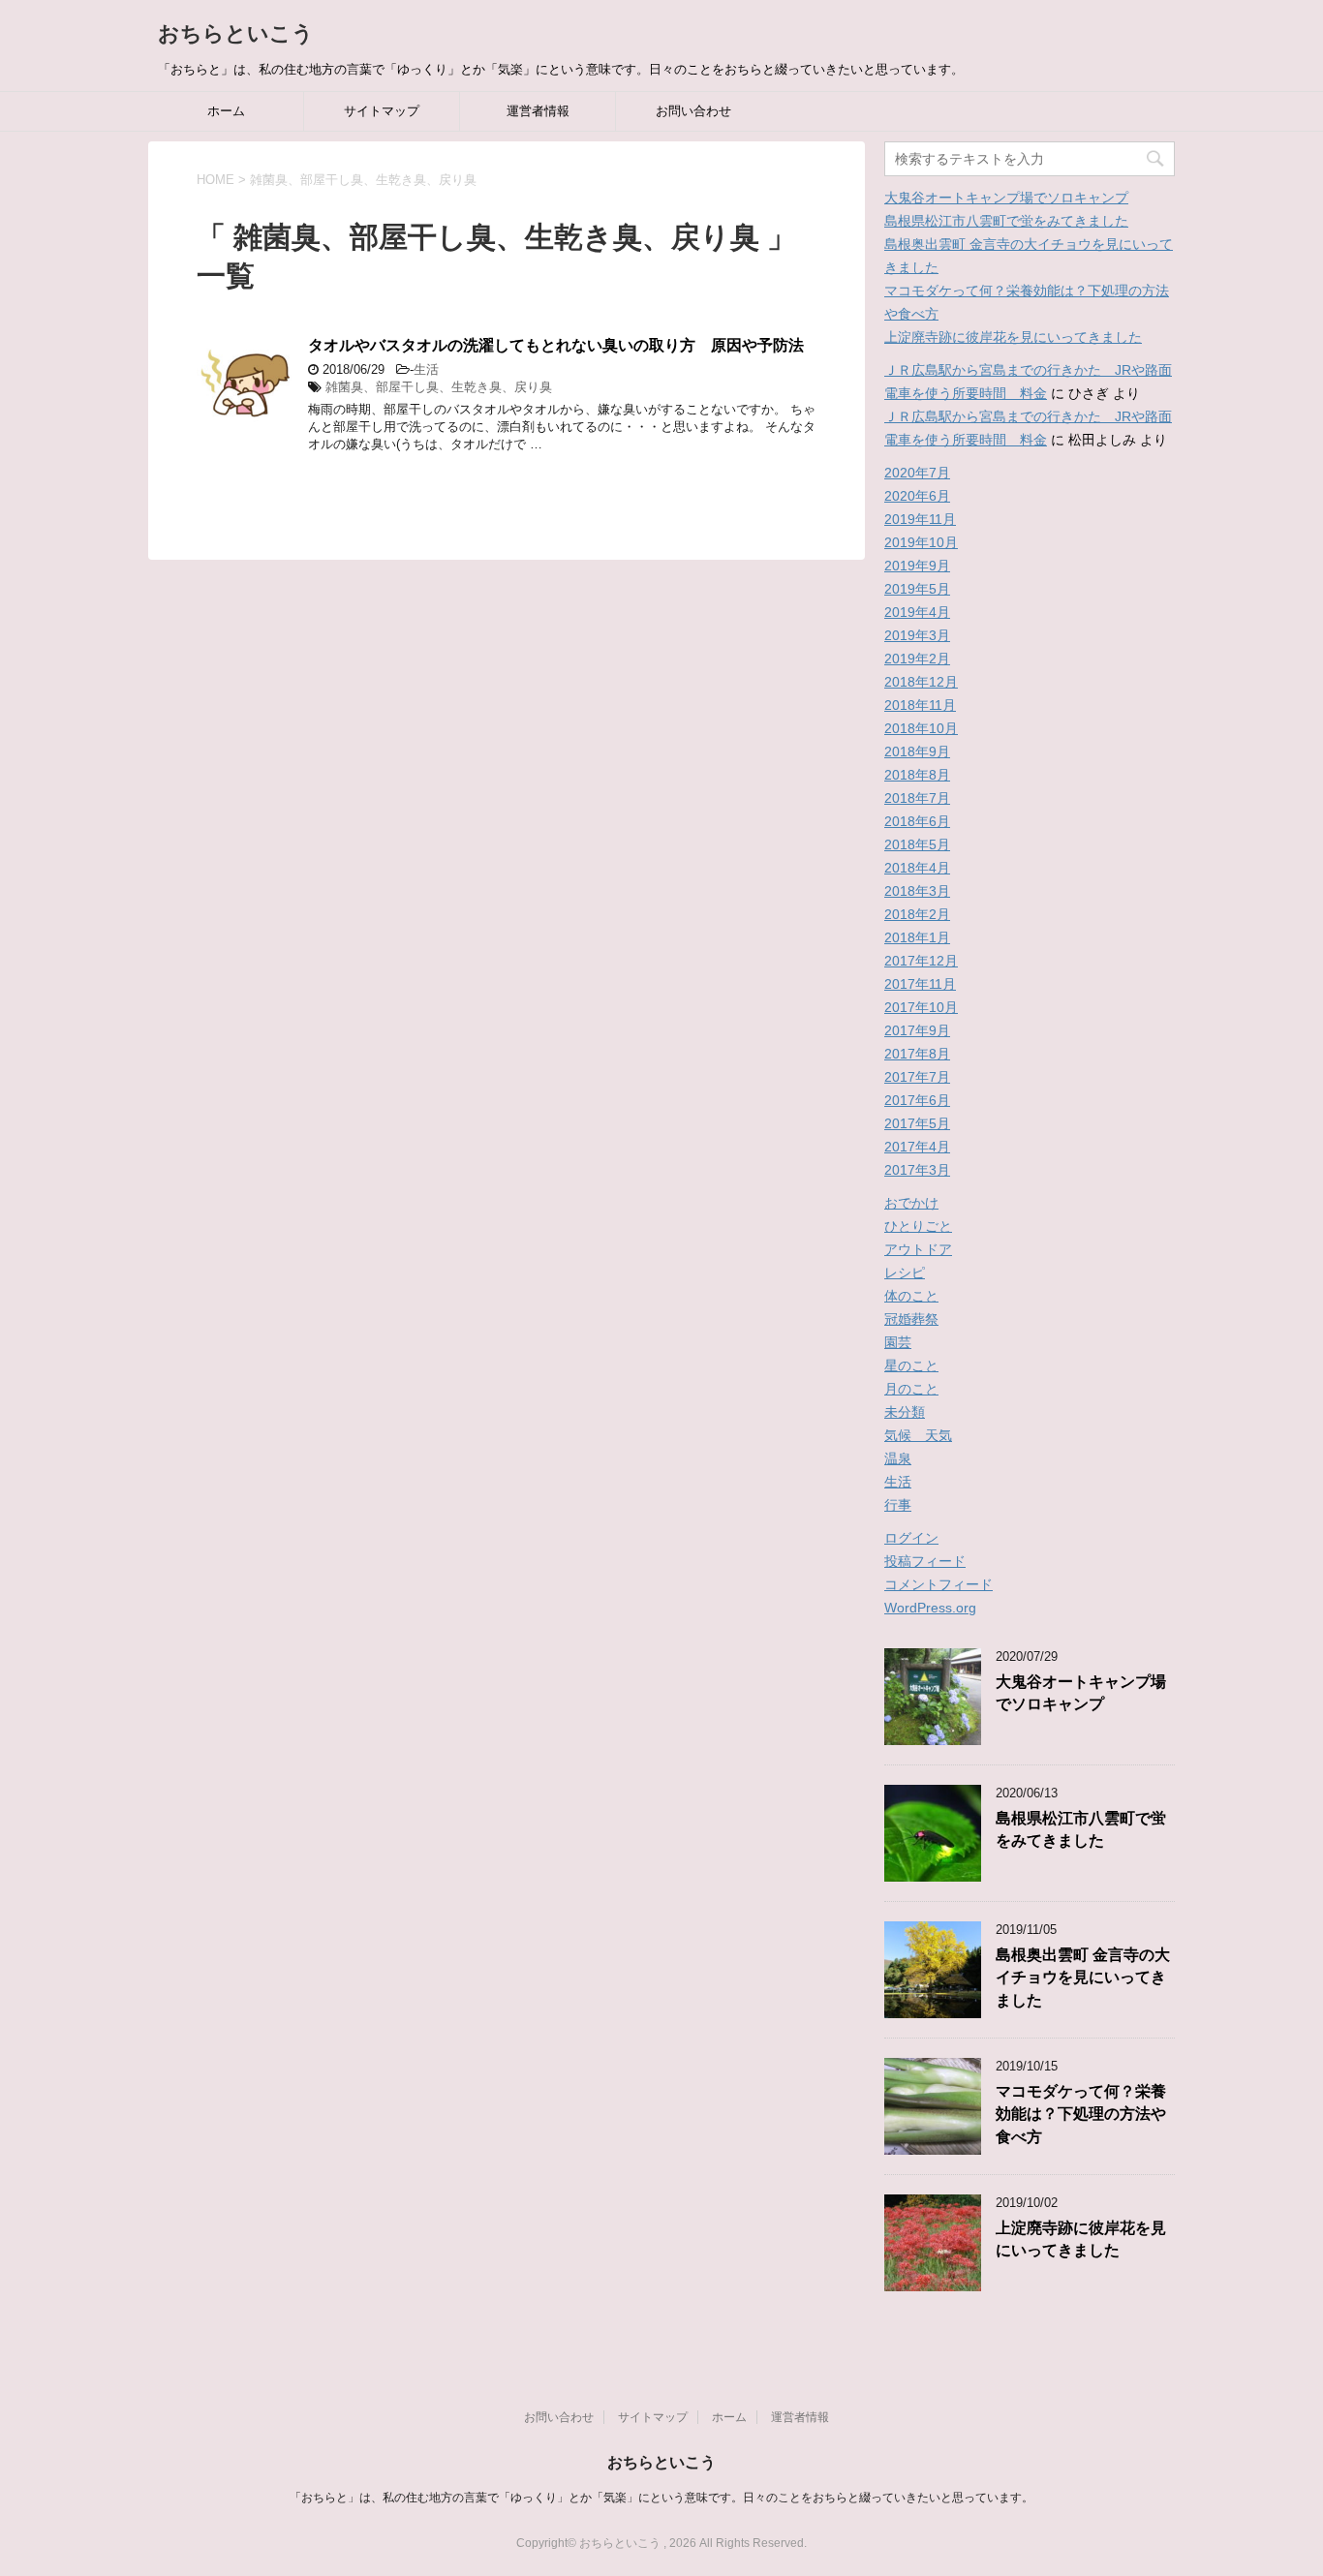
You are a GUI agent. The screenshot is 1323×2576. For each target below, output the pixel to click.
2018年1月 (917, 937)
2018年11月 (920, 705)
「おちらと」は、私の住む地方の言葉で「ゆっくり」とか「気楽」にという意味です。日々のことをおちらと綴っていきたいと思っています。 (661, 2498)
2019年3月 (917, 635)
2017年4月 (917, 1147)
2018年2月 (917, 914)
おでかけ (911, 1203)
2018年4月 (917, 868)
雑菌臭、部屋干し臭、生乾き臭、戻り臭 (439, 387)
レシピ (905, 1273)
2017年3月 (917, 1170)
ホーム (226, 111)
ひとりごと (918, 1226)
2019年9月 (917, 566)
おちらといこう (236, 33)
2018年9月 (917, 751)
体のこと (911, 1296)
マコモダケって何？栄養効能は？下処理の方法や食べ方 (1081, 2114)
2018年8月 (917, 775)
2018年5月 (917, 844)
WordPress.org (930, 1608)
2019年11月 (920, 519)
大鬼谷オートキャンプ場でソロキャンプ (1006, 198)
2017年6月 (917, 1100)
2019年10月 (921, 542)
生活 (426, 369)
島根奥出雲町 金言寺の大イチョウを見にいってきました (1083, 1978)
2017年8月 (917, 1054)
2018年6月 (917, 821)
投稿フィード (925, 1561)
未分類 (905, 1412)
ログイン (911, 1538)
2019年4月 (917, 612)
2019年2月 (917, 659)
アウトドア (918, 1249)
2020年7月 (917, 473)
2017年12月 (921, 961)
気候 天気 (918, 1435)
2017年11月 (920, 984)
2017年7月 (917, 1077)
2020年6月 (917, 496)
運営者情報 (538, 111)
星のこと (911, 1365)
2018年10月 (921, 728)
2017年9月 (917, 1030)
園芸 (898, 1342)
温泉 (898, 1458)
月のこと (911, 1389)
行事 (898, 1505)
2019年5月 (917, 589)
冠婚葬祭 (911, 1319)
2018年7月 (917, 798)
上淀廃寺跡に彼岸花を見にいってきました (1013, 337)
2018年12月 (921, 682)
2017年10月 (921, 1007)
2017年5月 (917, 1123)
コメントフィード (938, 1584)
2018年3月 (917, 891)
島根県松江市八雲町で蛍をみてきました (1006, 221)
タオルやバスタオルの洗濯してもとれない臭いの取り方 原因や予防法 (556, 345)
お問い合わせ (693, 111)
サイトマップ (382, 111)
